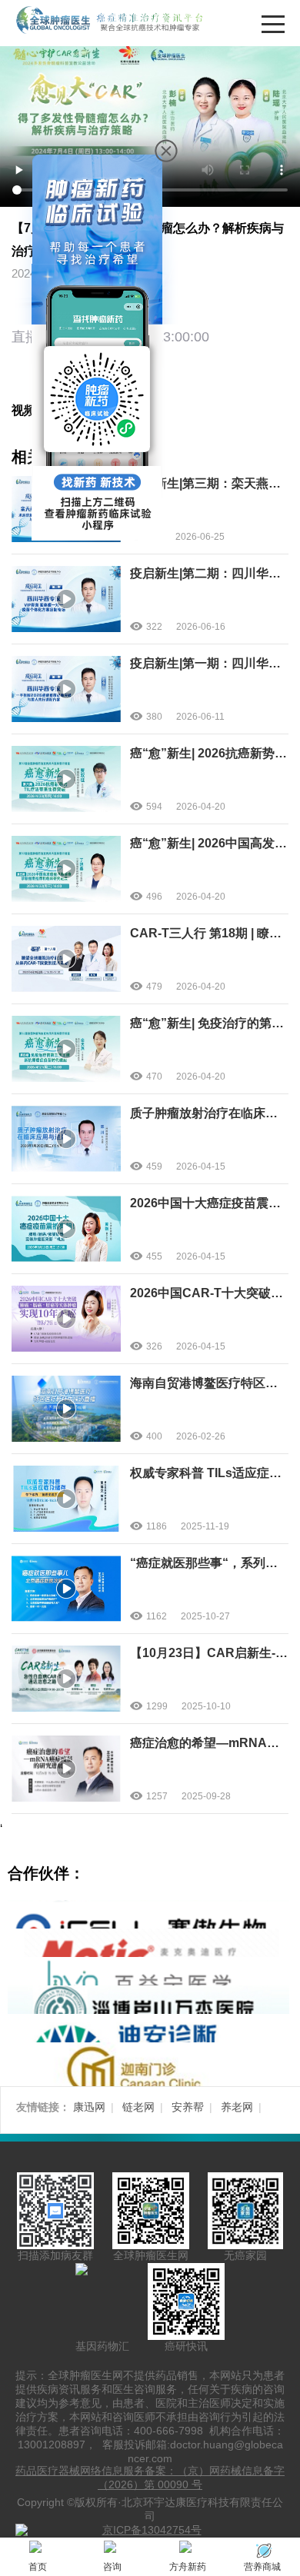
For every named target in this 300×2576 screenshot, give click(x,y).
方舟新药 (188, 2567)
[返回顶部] (284, 2174)
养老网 (237, 2107)
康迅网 (89, 2107)
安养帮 (188, 2107)
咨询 (112, 2567)
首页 (38, 2567)
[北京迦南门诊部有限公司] (148, 2072)
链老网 (138, 2107)
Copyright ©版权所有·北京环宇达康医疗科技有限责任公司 (150, 2509)
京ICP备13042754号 (152, 2530)
